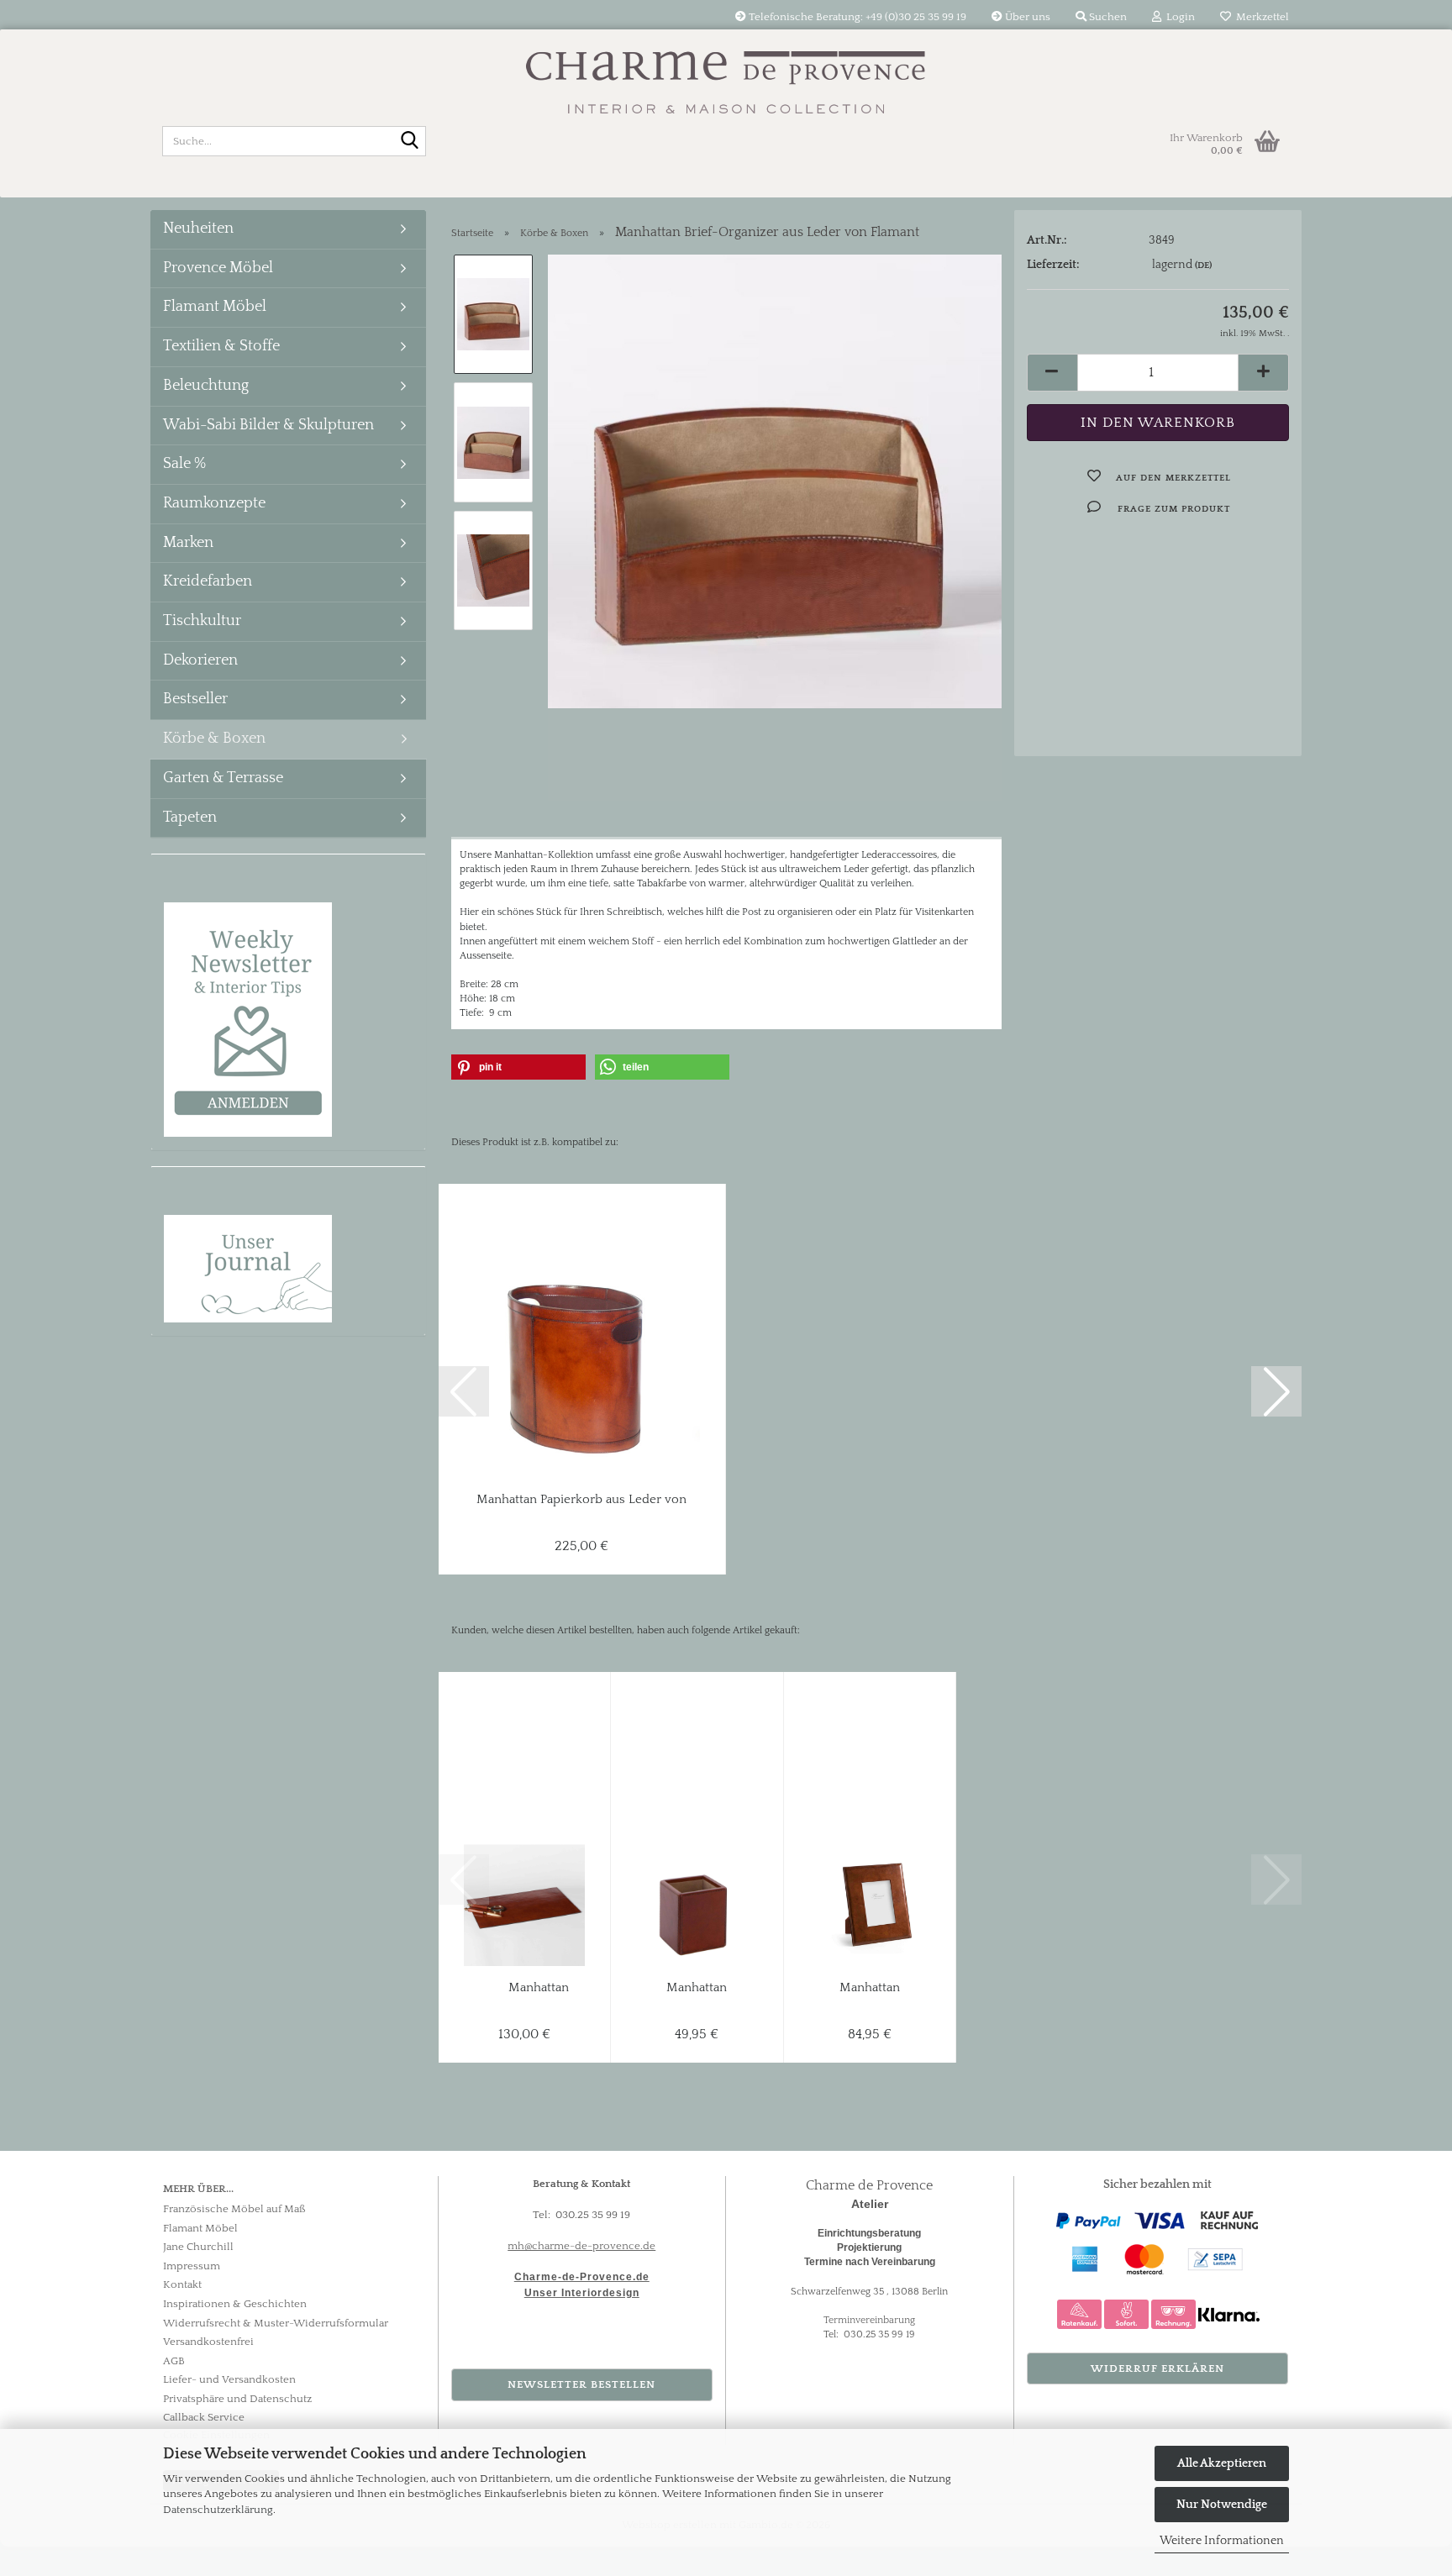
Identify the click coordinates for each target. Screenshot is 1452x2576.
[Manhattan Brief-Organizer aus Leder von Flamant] (775, 481)
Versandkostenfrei (208, 2342)
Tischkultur (202, 621)
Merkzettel (1260, 17)
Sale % (184, 464)
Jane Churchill (198, 2247)
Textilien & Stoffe (221, 346)
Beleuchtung (206, 386)
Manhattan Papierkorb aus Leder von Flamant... (581, 1500)
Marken (188, 543)
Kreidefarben (208, 581)
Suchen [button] (1107, 17)
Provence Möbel (218, 268)
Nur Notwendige (1222, 2505)
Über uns (1026, 17)
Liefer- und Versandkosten (229, 2379)
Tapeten (190, 817)
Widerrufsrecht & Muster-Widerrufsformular (276, 2323)
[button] (1052, 373)
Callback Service (204, 2417)
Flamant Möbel (215, 307)
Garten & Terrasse (223, 778)
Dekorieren (200, 660)
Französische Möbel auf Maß (234, 2209)
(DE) (1203, 265)
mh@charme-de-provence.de (581, 2246)
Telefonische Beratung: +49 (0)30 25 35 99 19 (856, 17)
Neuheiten (198, 229)
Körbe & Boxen (214, 739)
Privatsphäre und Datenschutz (237, 2399)
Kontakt (182, 2284)
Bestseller (195, 699)
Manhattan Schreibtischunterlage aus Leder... (539, 1988)
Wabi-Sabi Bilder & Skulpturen (268, 425)
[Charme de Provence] (726, 71)
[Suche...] (410, 142)
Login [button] (1178, 17)
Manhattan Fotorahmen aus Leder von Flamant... (869, 1988)
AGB (174, 2361)
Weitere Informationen (1222, 2541)
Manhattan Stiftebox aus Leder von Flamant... (697, 1988)
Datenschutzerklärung (218, 2510)
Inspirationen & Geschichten (235, 2304)
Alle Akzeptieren (1222, 2463)
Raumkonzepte (214, 503)
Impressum (192, 2266)
